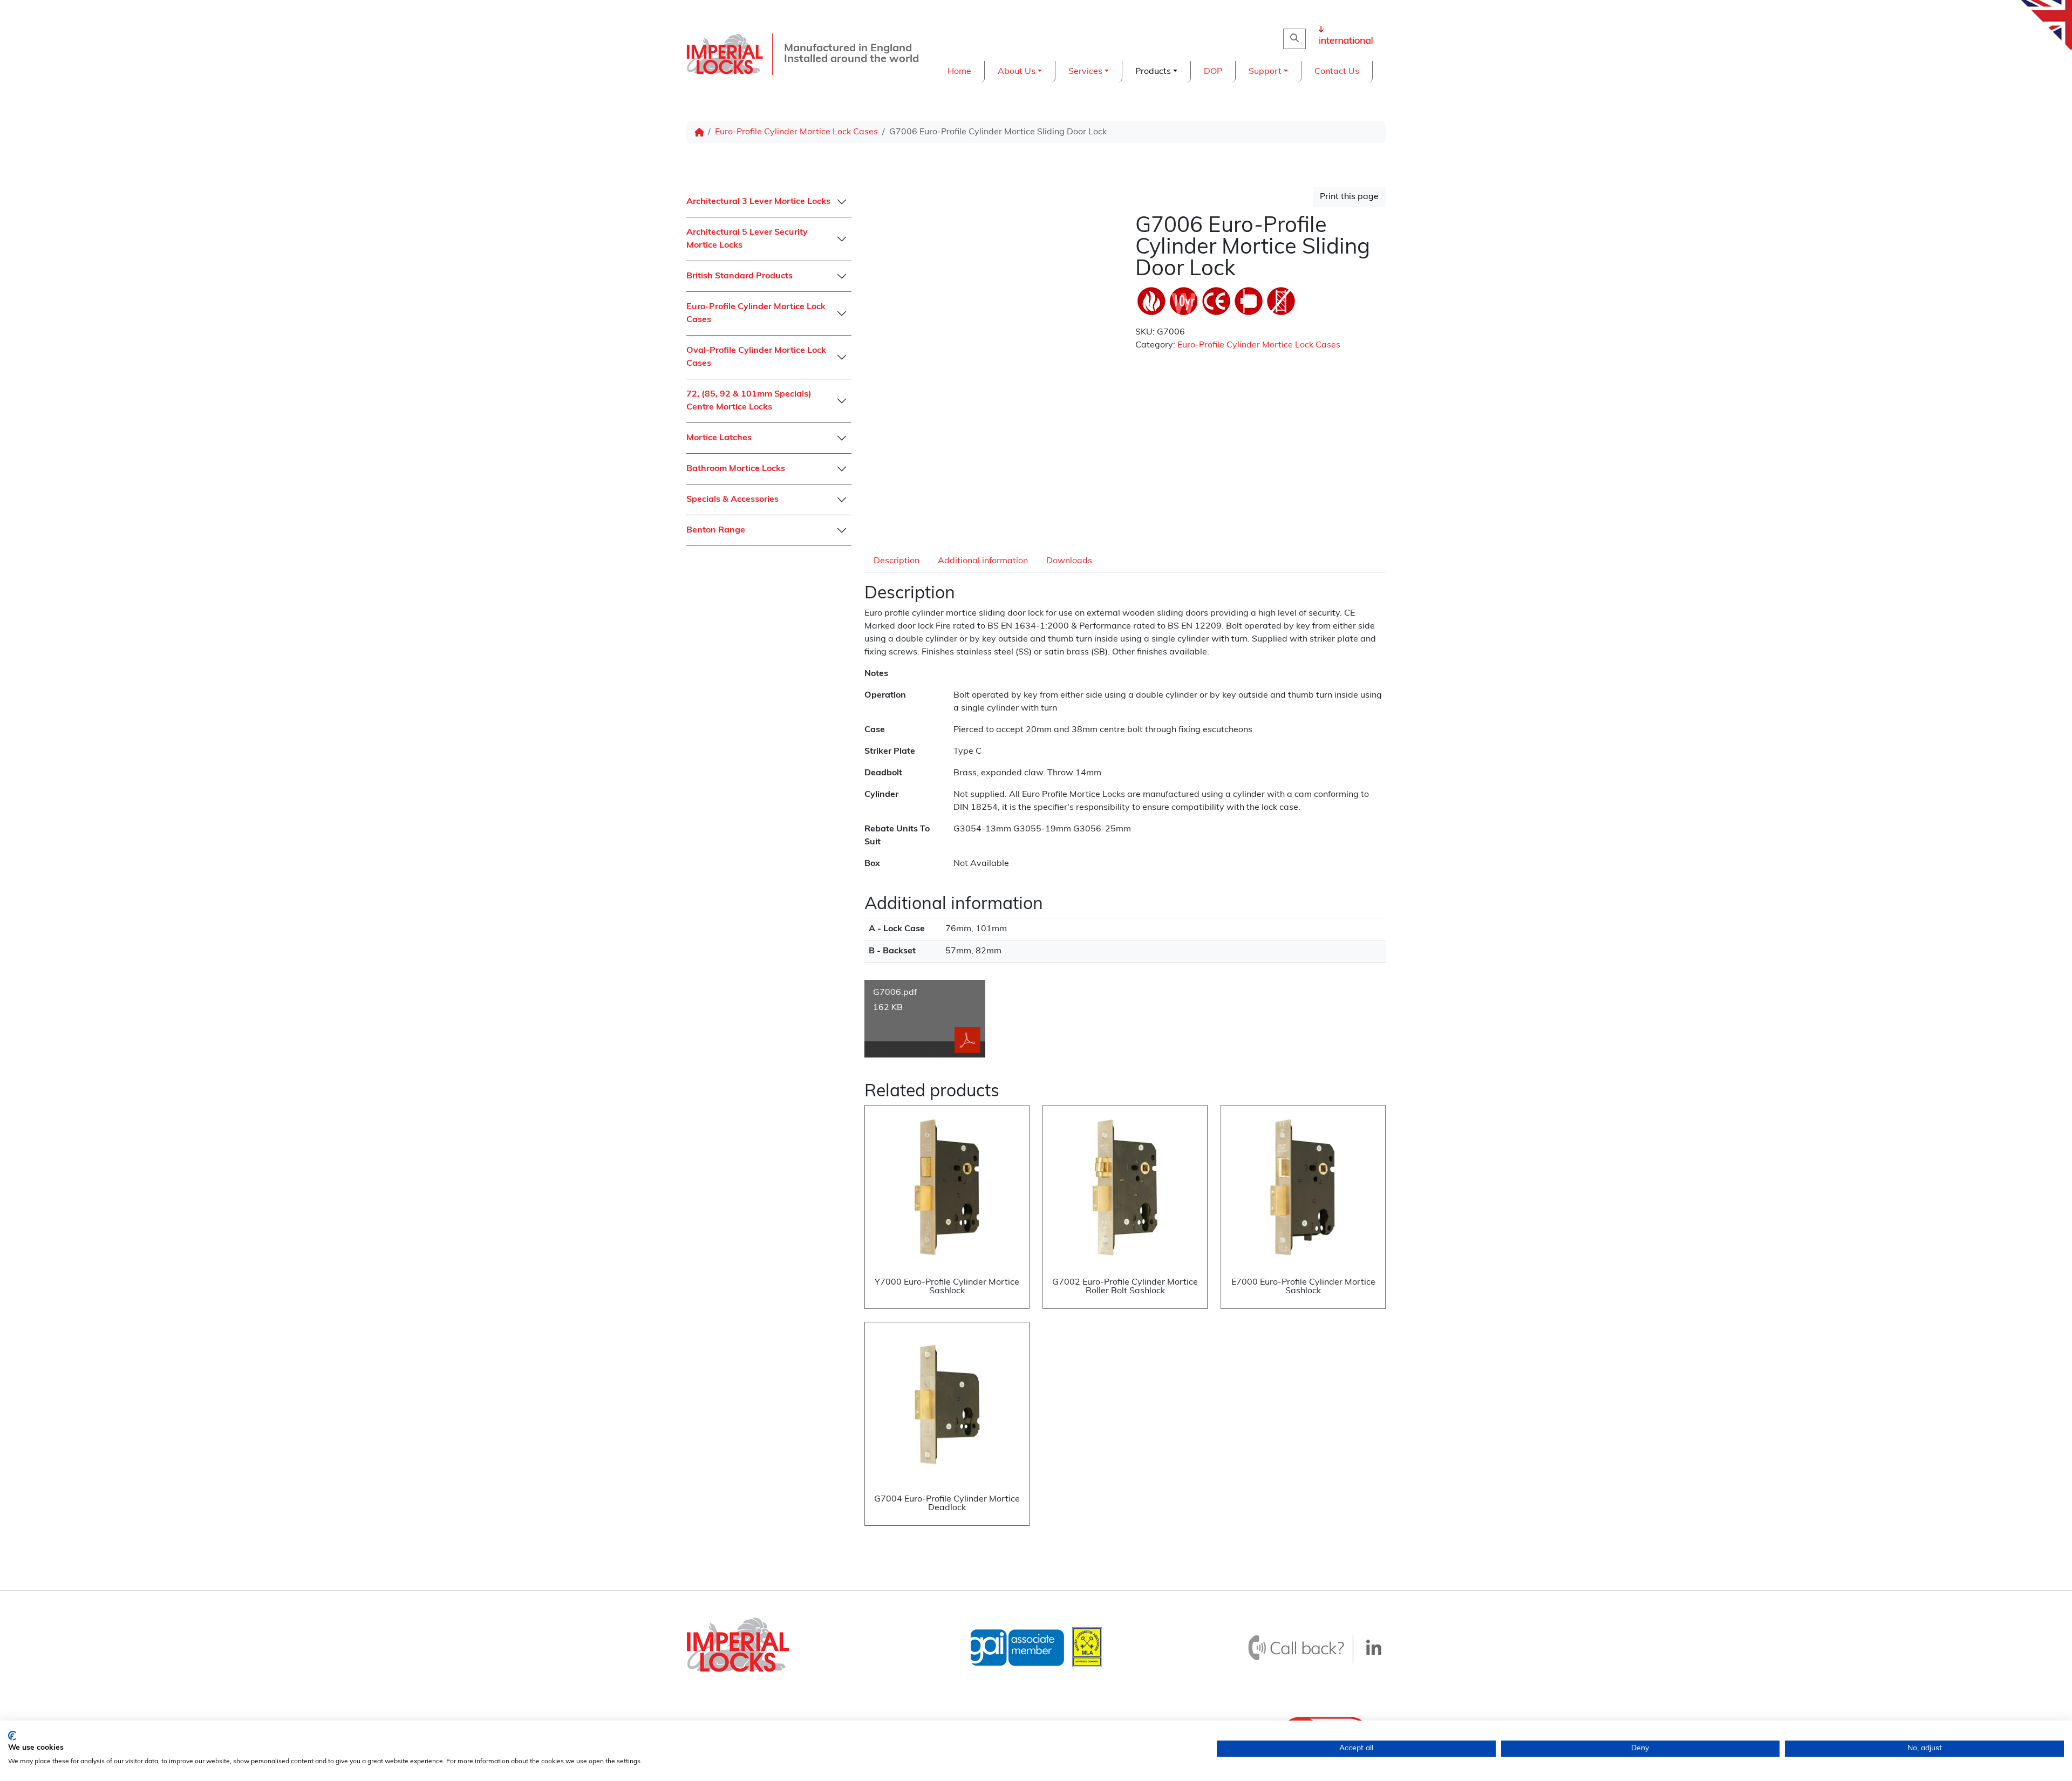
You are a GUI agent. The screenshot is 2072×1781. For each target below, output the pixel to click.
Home (959, 72)
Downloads (1069, 561)
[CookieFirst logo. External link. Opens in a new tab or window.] (12, 1736)
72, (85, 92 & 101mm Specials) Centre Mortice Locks (749, 401)
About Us (1017, 72)
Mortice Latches (719, 438)
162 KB (895, 1000)
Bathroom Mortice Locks (736, 469)
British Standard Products (739, 276)
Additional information (983, 561)
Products (1153, 72)
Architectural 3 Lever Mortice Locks (758, 202)
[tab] (897, 561)
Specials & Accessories (732, 500)
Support (1265, 72)
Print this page (1349, 197)
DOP (1213, 72)
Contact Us (1337, 72)
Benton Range (716, 530)
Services (1085, 72)
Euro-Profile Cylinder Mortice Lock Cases (796, 132)
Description (897, 561)
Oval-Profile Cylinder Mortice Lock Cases (756, 357)
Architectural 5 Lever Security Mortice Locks (747, 239)
